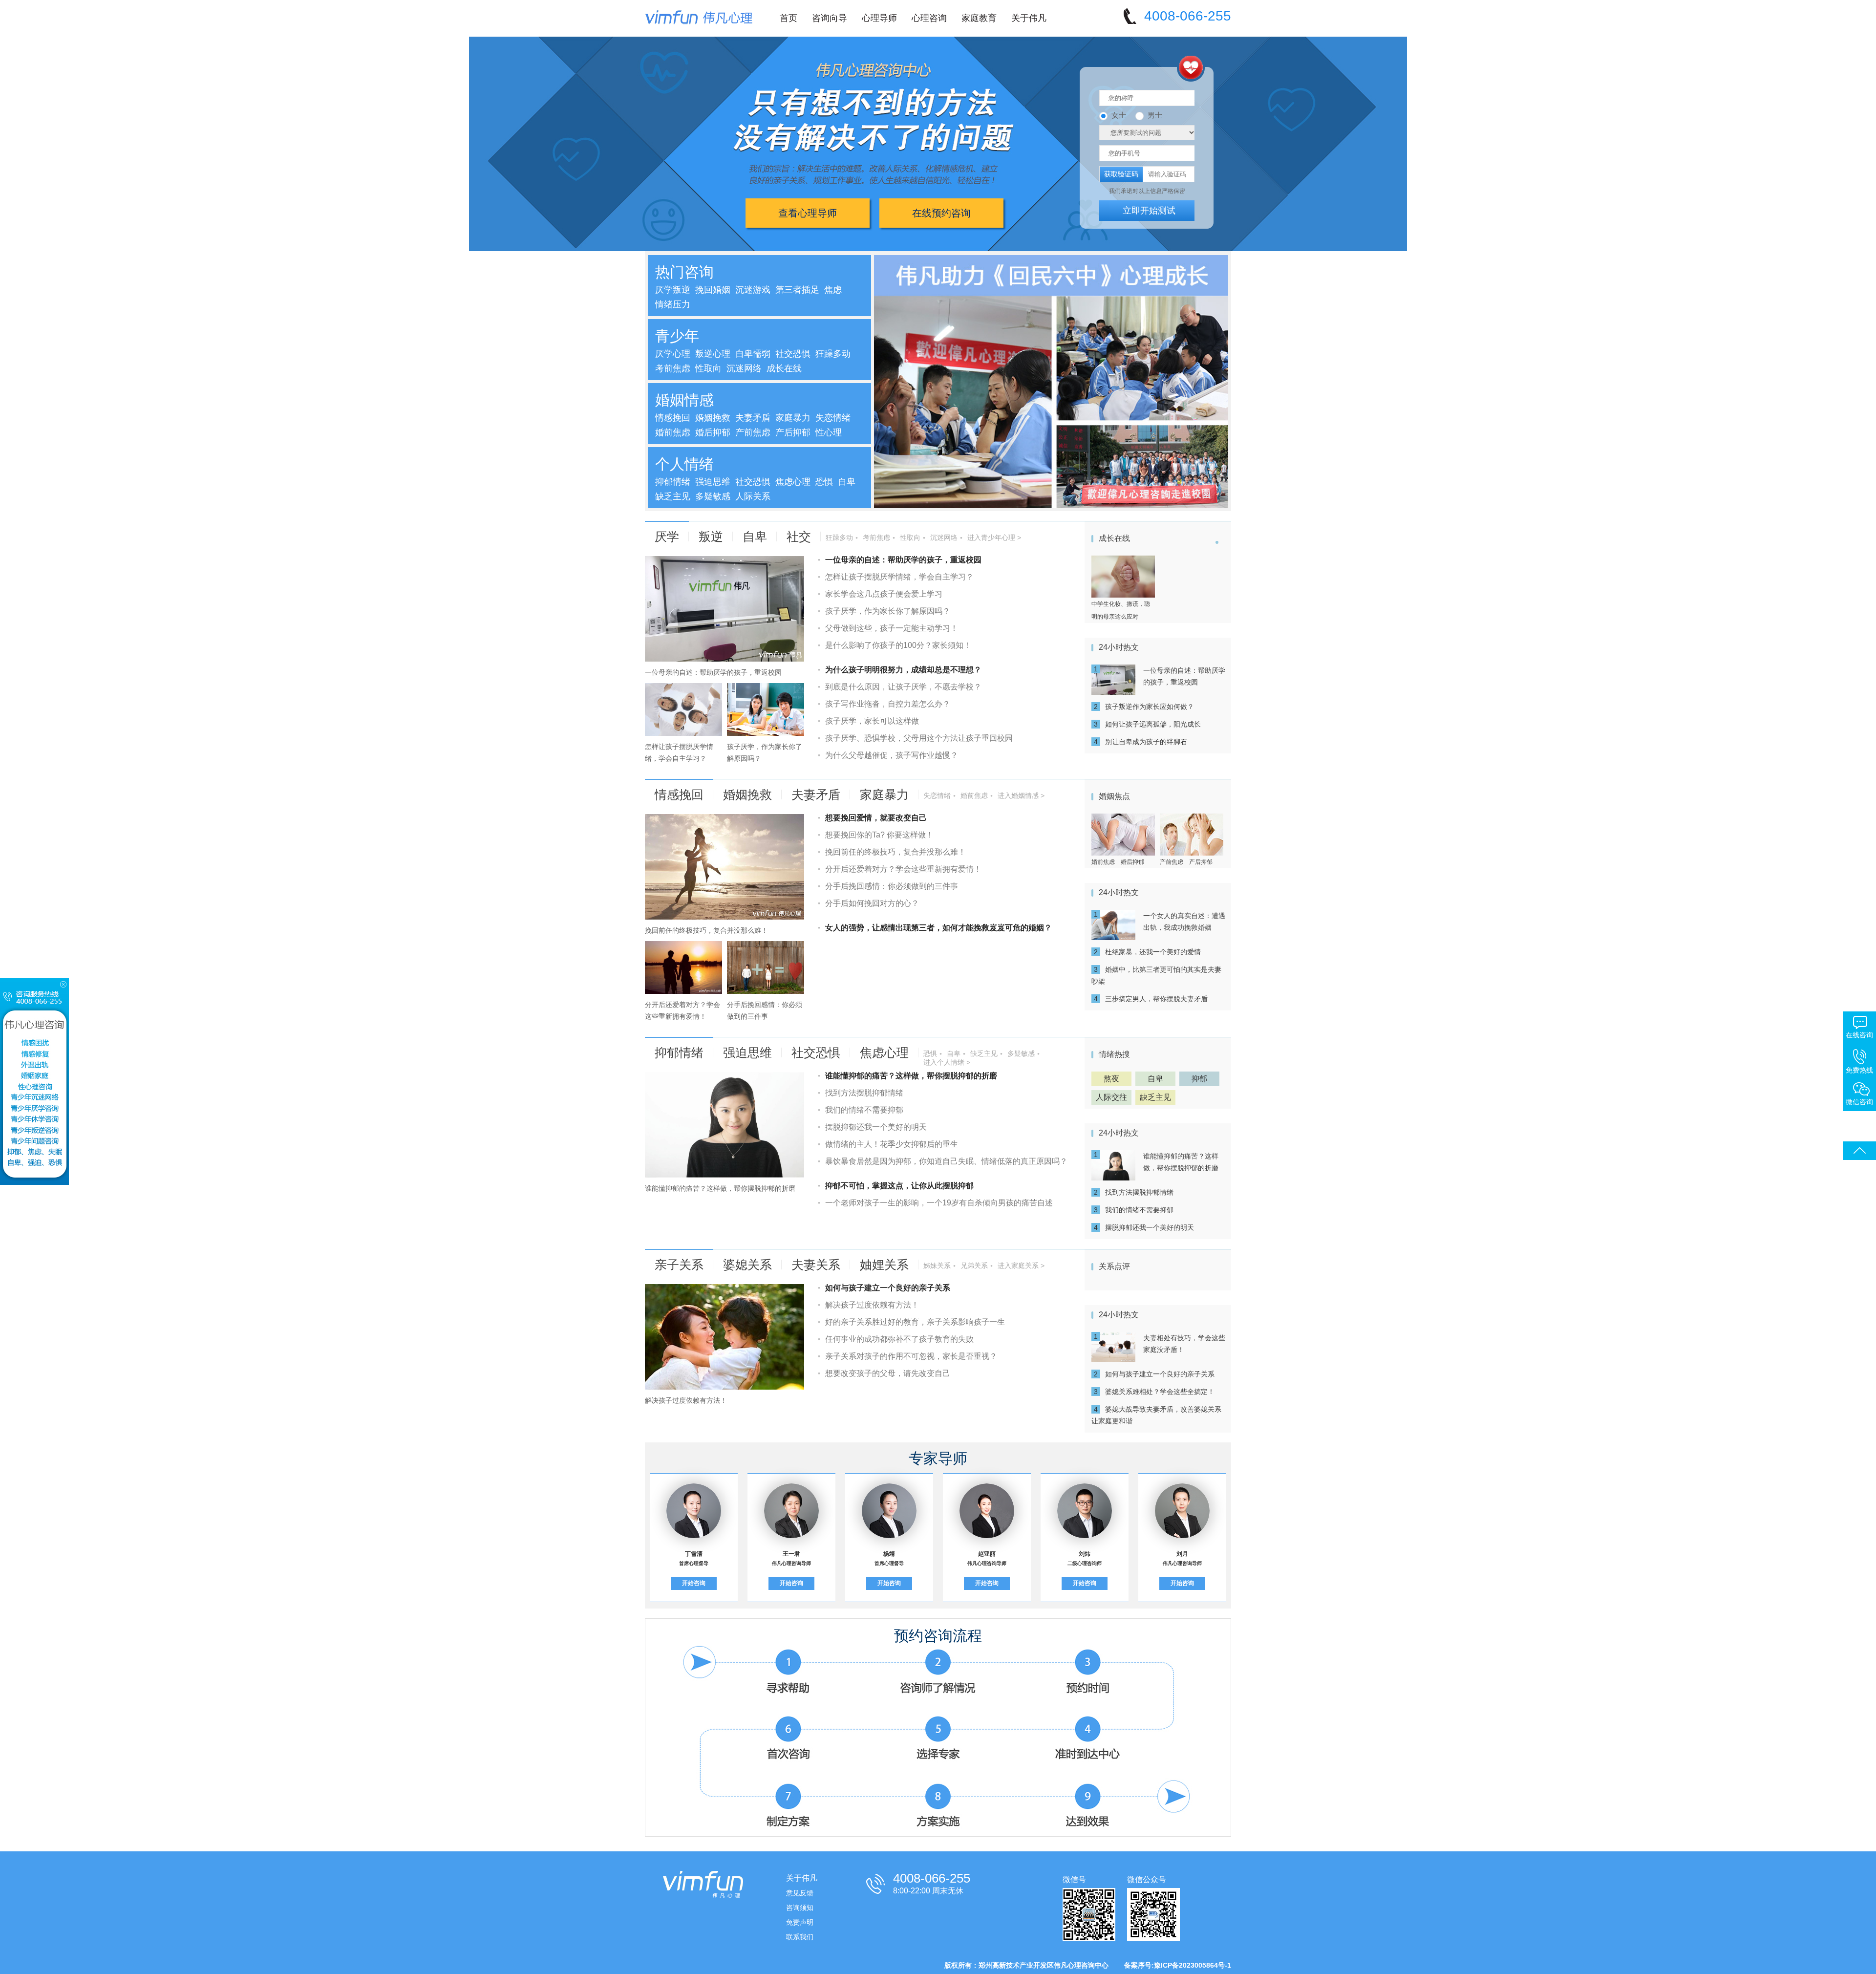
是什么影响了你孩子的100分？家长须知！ (898, 645)
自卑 (847, 482)
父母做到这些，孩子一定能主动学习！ (892, 628)
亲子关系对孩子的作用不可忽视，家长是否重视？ (911, 1356)
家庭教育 (979, 18)
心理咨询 (929, 18)
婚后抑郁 (713, 432)
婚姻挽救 (713, 418)
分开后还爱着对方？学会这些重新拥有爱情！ (903, 869)
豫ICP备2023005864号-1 (1193, 1965)
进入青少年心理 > (994, 537)
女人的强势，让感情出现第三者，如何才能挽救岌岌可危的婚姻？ (938, 928)
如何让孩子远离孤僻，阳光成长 (1153, 724)
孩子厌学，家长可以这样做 (872, 721)
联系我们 (800, 1937)
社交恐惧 (793, 354)
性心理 (829, 432)
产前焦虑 (753, 432)
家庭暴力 (793, 418)
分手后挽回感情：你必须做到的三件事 (892, 886)
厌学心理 (673, 354)
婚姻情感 (684, 400)
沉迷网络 (744, 368)
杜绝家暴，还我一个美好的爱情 (1153, 952)
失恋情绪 (833, 418)
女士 (1119, 115)
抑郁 (1199, 1079)
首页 (789, 18)
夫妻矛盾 (753, 418)
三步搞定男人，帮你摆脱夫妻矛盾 (1156, 999)
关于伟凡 (1029, 18)
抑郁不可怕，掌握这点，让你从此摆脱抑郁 (899, 1186)
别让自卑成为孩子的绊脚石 (1146, 742)
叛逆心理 (713, 354)
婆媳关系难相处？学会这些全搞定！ (1160, 1392)
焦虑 (833, 290)
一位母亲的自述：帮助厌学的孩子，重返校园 (713, 672)
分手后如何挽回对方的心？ (872, 903)
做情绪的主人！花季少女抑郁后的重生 (892, 1144)
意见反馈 (800, 1893)
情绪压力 (673, 304)
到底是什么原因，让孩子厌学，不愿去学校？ (903, 687)
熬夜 (1111, 1079)
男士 (1155, 115)
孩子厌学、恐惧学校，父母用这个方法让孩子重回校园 (919, 738)
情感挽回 (673, 418)
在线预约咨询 (941, 213)
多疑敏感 (713, 496)
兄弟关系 (974, 1266)
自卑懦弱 (753, 354)
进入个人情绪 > (947, 1062)
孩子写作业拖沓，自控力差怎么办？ (888, 704)
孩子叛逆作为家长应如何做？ (1150, 707)
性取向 (708, 368)
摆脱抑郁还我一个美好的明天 (876, 1127)
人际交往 (1111, 1097)
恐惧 (824, 482)
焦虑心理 (793, 482)
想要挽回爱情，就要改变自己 (876, 818)
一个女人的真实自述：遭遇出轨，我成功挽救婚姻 (1184, 922)
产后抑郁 (793, 432)
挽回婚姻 (713, 290)
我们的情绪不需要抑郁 (864, 1110)
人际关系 (753, 496)
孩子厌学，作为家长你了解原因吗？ (888, 611)
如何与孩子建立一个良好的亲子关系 (888, 1288)
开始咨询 (694, 1583)
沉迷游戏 (753, 290)
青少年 (677, 336)
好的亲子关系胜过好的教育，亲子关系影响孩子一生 (915, 1322)
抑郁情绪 (673, 482)
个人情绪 (684, 464)
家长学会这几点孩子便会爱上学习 (884, 594)
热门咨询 (684, 272)
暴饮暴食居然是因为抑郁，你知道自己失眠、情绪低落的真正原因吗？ (946, 1161)
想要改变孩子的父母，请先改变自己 (888, 1373)
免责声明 (800, 1922)
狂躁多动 (833, 354)
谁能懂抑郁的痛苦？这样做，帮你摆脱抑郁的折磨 (720, 1188)
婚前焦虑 (673, 432)
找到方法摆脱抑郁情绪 (864, 1093)
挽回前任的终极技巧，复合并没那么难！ (706, 930)
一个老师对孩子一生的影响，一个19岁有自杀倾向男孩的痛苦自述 (939, 1203)
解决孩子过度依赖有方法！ (686, 1400)
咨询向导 (830, 18)
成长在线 (784, 368)
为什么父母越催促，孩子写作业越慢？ (892, 755)
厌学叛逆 (673, 290)
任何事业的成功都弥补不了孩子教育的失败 (899, 1339)
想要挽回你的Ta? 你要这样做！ (879, 835)
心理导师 (879, 18)
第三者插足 (797, 290)
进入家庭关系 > (1021, 1266)
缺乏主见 (673, 496)
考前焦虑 (673, 368)
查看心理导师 (808, 213)
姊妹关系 (937, 1266)
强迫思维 (713, 482)
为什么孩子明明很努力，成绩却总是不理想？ (903, 670)
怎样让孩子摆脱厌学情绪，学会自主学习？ (899, 577)
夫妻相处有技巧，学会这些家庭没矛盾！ (1184, 1344)
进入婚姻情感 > (1021, 795)
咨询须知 (800, 1908)
